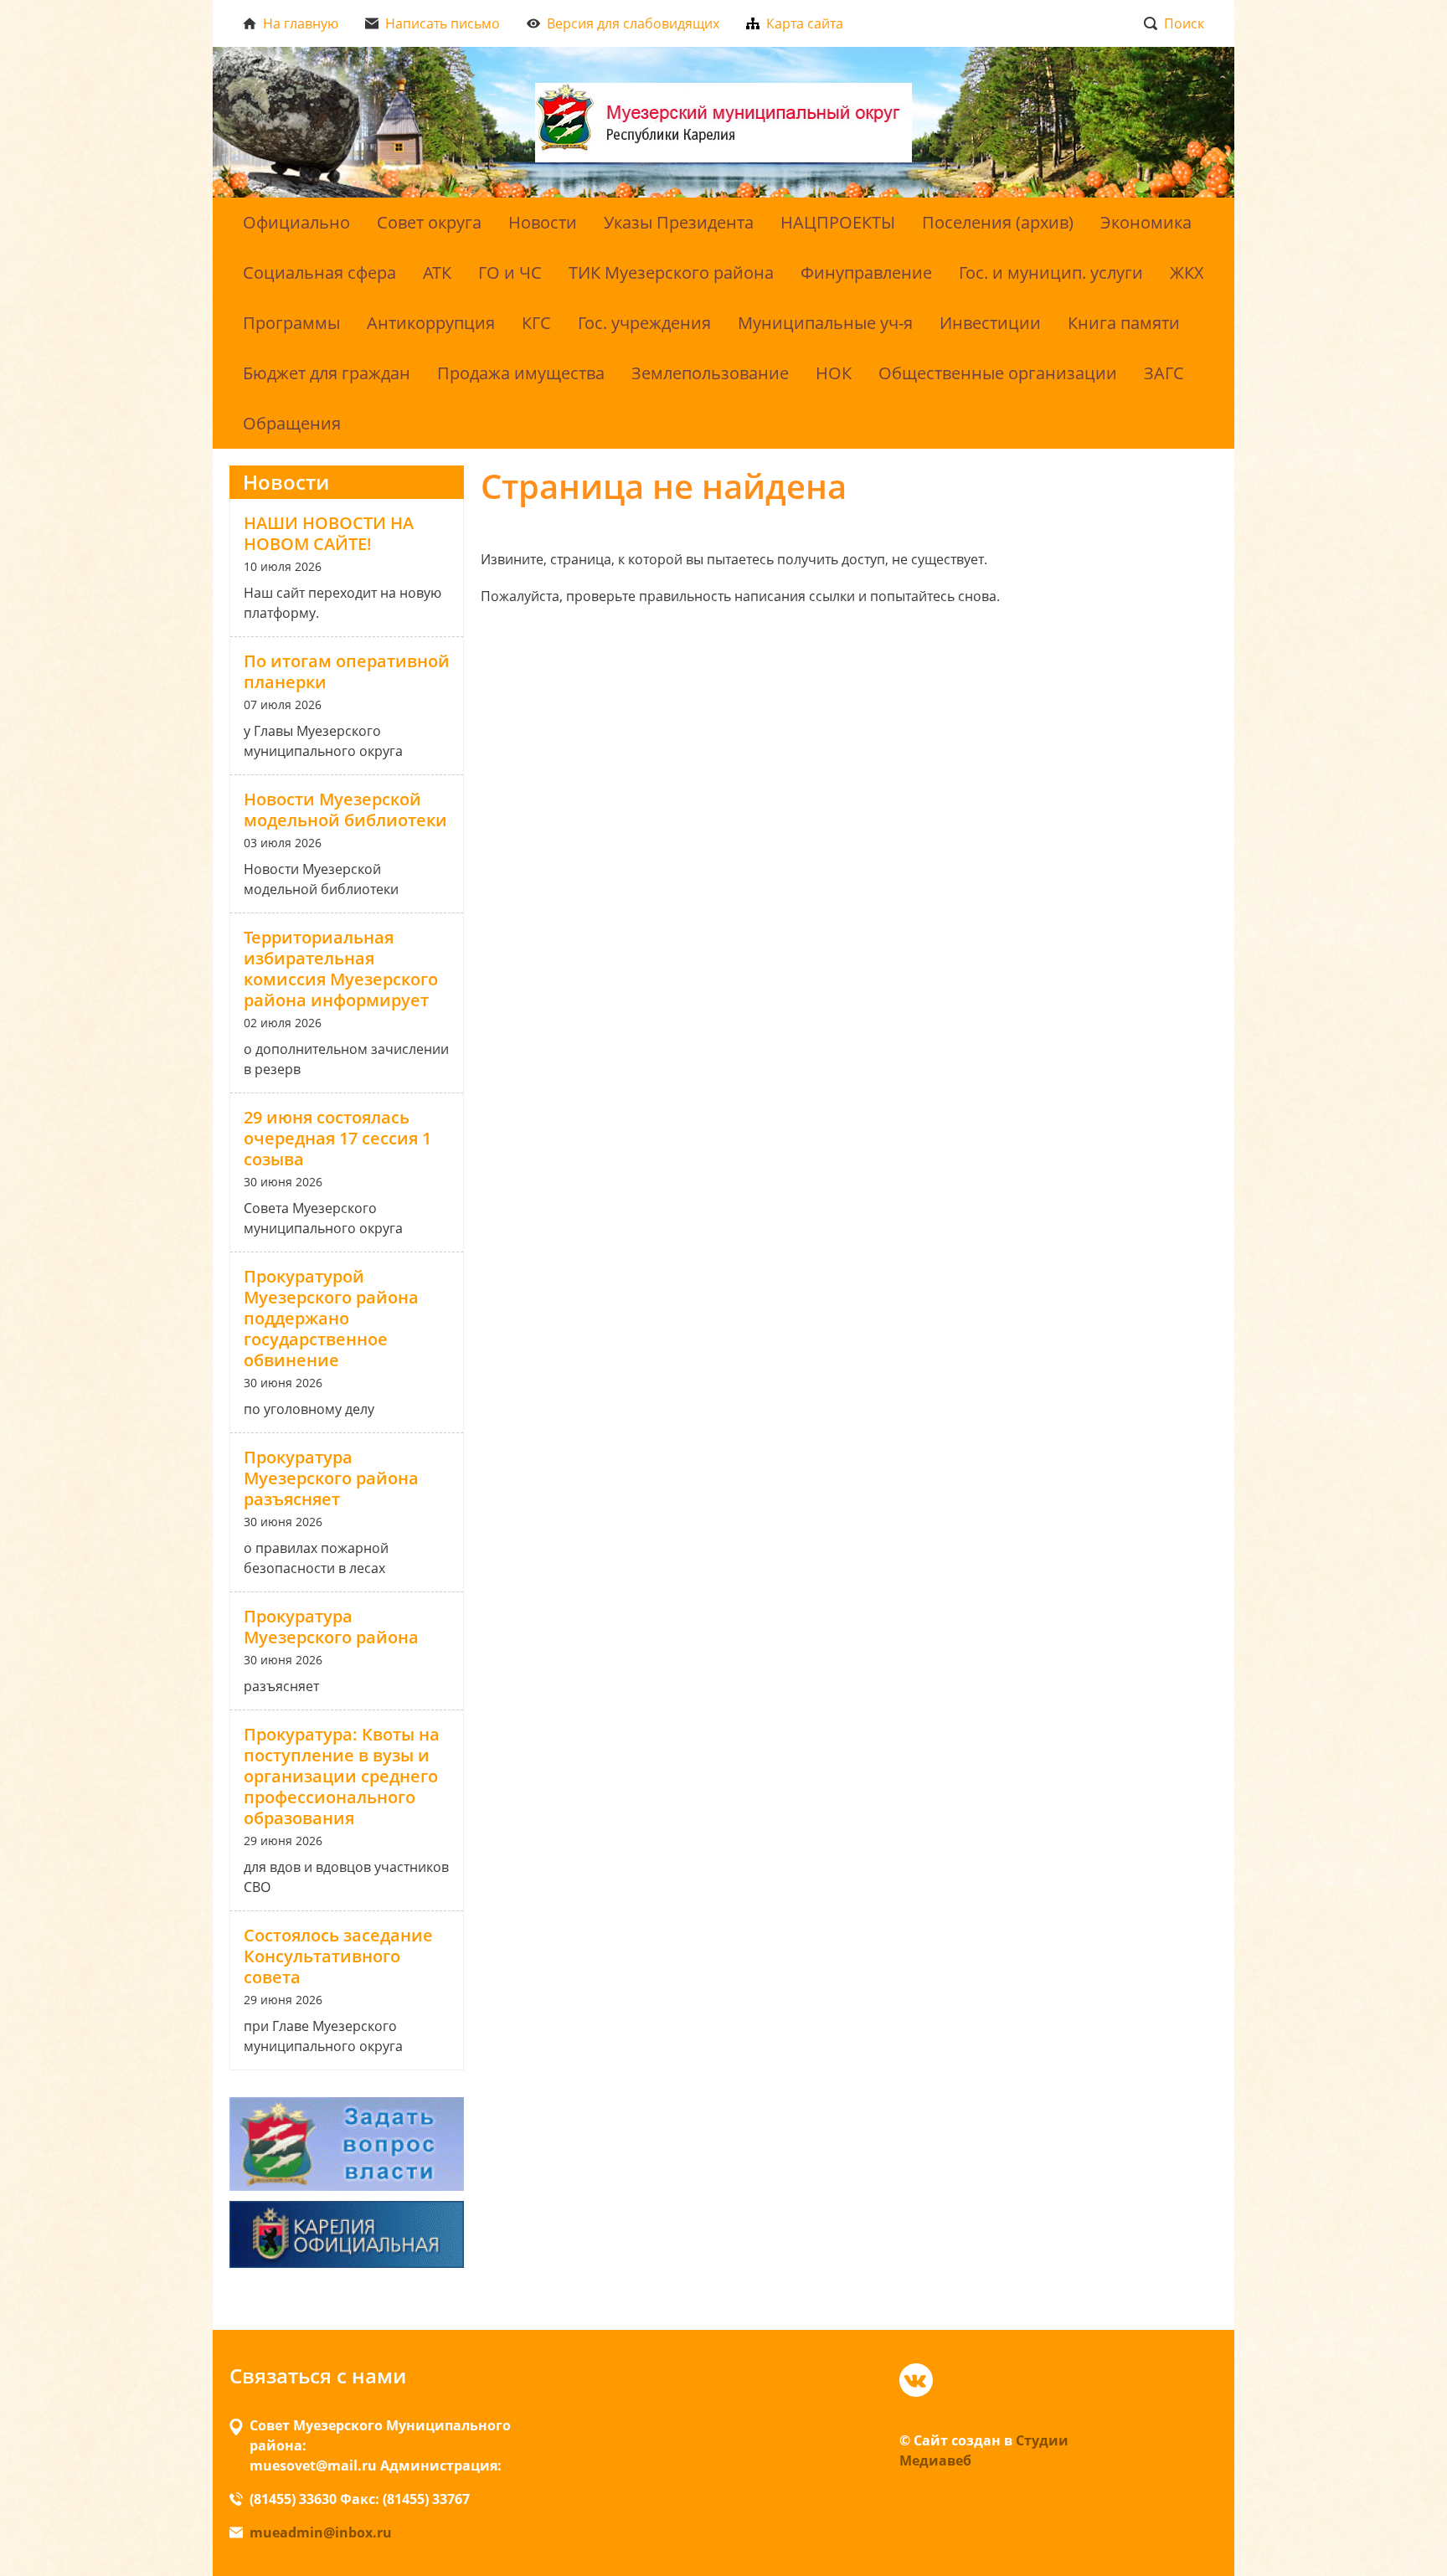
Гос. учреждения (644, 323)
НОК (834, 373)
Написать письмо (443, 23)
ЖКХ (1187, 273)
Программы (291, 323)
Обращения (292, 423)
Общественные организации (998, 373)
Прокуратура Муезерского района (331, 1627)
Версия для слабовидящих (633, 23)
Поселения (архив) (998, 222)
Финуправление (866, 273)
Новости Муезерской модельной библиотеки (345, 810)
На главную (301, 23)
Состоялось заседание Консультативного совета (338, 1956)
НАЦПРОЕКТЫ (838, 222)
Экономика (1146, 222)
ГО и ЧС (510, 273)
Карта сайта (805, 23)
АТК (437, 273)
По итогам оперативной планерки (347, 671)
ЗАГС (1164, 373)
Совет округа (429, 222)
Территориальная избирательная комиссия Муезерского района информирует (341, 969)
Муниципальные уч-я (825, 323)
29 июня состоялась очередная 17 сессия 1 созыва (337, 1138)
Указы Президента (679, 222)
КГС (536, 323)
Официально (296, 222)
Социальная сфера (319, 273)
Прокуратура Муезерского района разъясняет (331, 1478)
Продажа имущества (521, 373)
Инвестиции (990, 323)
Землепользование (710, 373)
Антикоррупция (431, 323)
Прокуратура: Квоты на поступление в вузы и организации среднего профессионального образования (342, 1776)
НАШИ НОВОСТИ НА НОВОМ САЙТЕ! (329, 533)
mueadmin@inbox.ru (321, 2532)
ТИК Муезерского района (671, 273)
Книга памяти (1124, 323)
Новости (543, 222)
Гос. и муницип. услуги (1051, 273)
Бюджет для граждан (327, 373)
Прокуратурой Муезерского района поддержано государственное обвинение (331, 1318)
